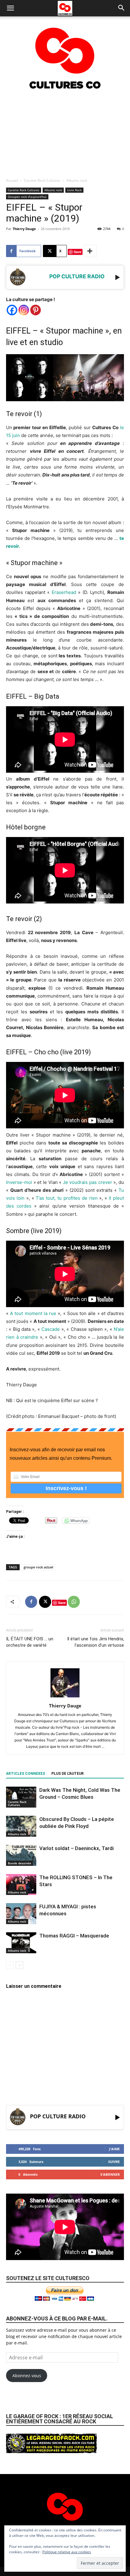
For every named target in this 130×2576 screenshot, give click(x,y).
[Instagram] (24, 310)
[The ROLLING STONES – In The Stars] (21, 1885)
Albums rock (77, 180)
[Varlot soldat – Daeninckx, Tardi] (21, 1855)
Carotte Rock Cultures (42, 180)
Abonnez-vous (27, 2376)
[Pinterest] (36, 310)
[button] (10, 8)
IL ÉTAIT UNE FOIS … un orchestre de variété (30, 1642)
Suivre (114, 2162)
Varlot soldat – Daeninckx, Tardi (76, 1848)
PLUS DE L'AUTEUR (68, 1774)
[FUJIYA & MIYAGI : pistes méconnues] (21, 1914)
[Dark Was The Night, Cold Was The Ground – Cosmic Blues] (21, 1797)
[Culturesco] (65, 54)
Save (78, 252)
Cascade (51, 1329)
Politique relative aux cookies (67, 2552)
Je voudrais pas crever (88, 1182)
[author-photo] (65, 1697)
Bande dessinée (19, 1863)
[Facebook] (12, 310)
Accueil (12, 180)
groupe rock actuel (38, 1567)
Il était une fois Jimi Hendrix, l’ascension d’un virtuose (96, 1642)
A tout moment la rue (33, 1313)
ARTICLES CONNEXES (26, 1774)
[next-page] (19, 1965)
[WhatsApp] (74, 1602)
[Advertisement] (65, 133)
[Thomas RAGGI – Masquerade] (21, 1943)
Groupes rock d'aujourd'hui (27, 197)
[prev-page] (10, 1965)
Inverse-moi (19, 1182)
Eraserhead (64, 592)
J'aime (114, 2149)
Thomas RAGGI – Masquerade (74, 1936)
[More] (90, 251)
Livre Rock (74, 190)
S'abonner (110, 2174)
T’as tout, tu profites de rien (67, 1198)
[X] (45, 1602)
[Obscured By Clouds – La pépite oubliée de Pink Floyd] (21, 1826)
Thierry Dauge (24, 229)
